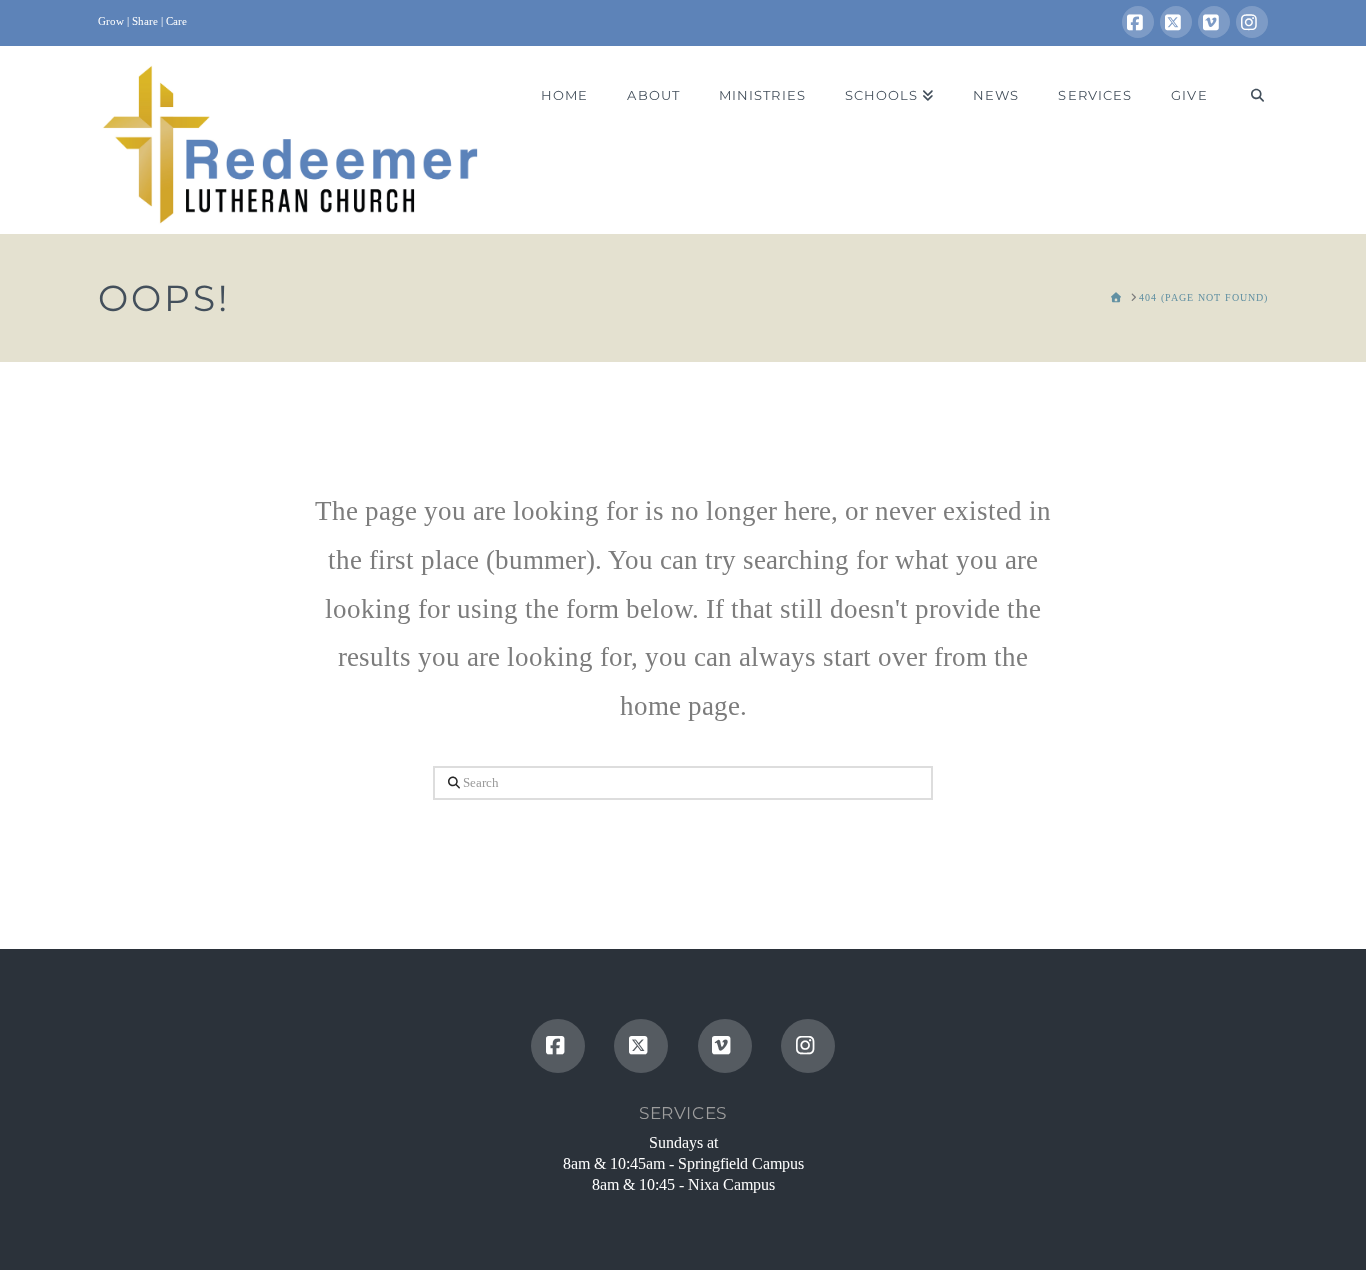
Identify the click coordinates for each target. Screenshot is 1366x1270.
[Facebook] (1138, 22)
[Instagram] (1252, 22)
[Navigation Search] (1247, 96)
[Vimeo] (1214, 22)
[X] (1176, 22)
